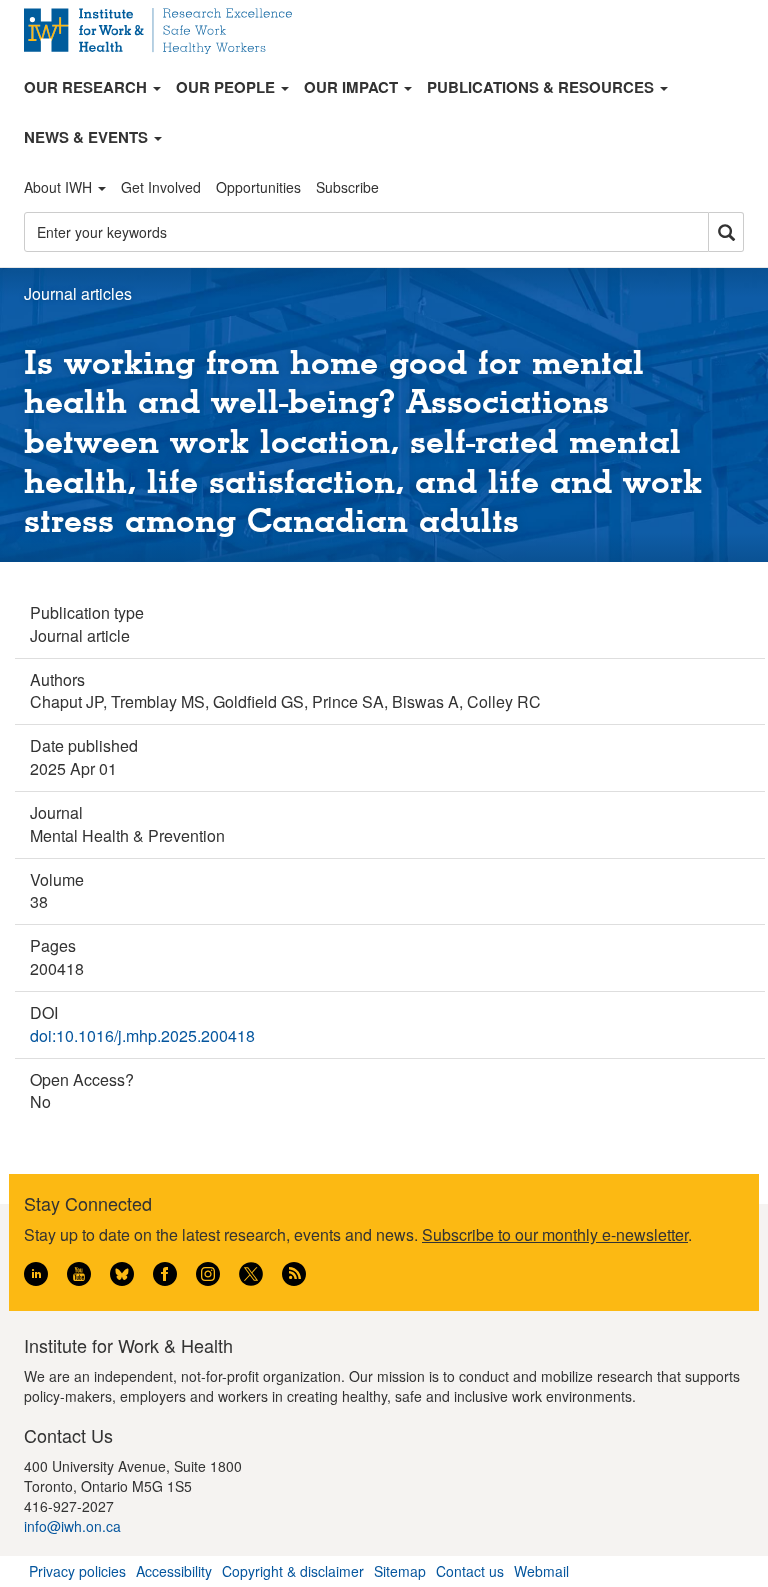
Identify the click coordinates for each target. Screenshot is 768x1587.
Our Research (87, 87)
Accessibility (174, 1571)
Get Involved (161, 187)
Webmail (541, 1571)
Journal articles (78, 293)
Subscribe (347, 187)
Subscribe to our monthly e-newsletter (555, 1234)
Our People (227, 87)
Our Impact (353, 87)
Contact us (470, 1571)
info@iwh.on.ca (72, 1526)
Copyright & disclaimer (293, 1571)
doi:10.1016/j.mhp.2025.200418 (142, 1035)
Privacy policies (77, 1571)
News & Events (88, 137)
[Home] (165, 31)
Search (726, 232)
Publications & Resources (542, 87)
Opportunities (258, 187)
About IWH (60, 187)
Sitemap (400, 1571)
